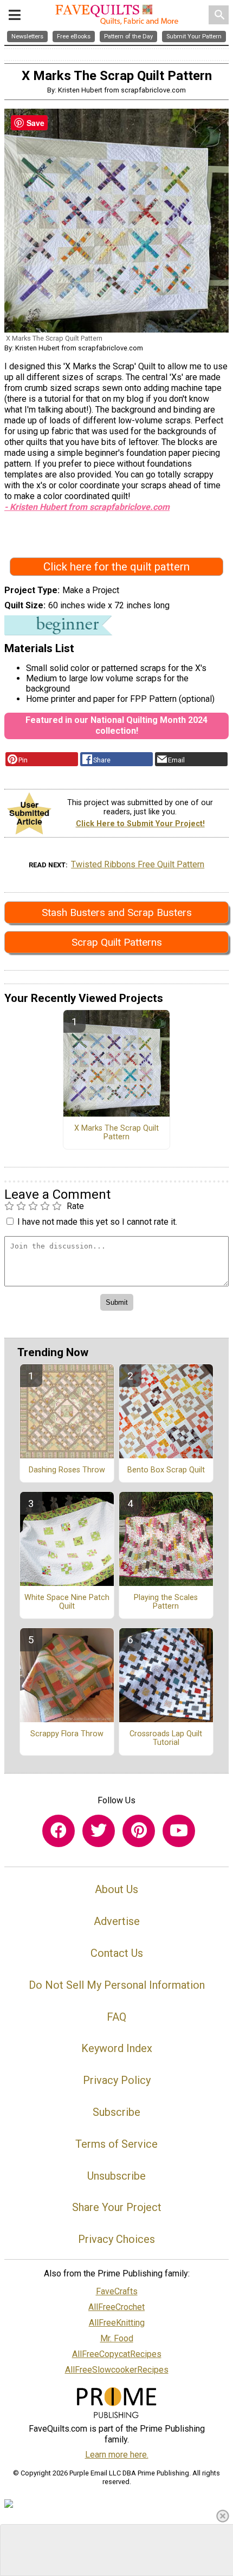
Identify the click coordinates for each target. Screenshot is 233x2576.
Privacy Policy (117, 2080)
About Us (116, 1889)
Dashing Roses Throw (67, 1470)
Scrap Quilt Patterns (117, 942)
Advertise (117, 1921)
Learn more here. (117, 2455)
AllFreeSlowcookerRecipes (117, 2370)
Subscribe (116, 2112)
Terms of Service (116, 2144)
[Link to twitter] (99, 1831)
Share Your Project (117, 2207)
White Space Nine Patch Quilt (67, 1602)
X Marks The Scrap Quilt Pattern (116, 1133)
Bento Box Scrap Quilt (166, 1470)
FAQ (116, 2017)
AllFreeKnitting (117, 2323)
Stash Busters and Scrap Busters (117, 912)
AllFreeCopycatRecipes (117, 2354)
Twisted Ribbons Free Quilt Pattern (138, 864)
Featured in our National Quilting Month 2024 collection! (116, 725)
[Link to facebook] (59, 1831)
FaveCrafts (117, 2291)
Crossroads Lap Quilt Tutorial (166, 1738)
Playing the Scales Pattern (166, 1602)
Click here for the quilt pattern (116, 567)
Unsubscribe (116, 2176)
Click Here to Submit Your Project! (140, 824)
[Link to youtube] (179, 1831)
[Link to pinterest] (139, 1831)
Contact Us (117, 1953)
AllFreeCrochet (116, 2307)
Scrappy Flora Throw (67, 1734)
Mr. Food (117, 2338)
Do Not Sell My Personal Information (117, 1985)
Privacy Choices (116, 2239)
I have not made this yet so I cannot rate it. (97, 1222)
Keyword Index (117, 2048)
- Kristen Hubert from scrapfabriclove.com (87, 507)
